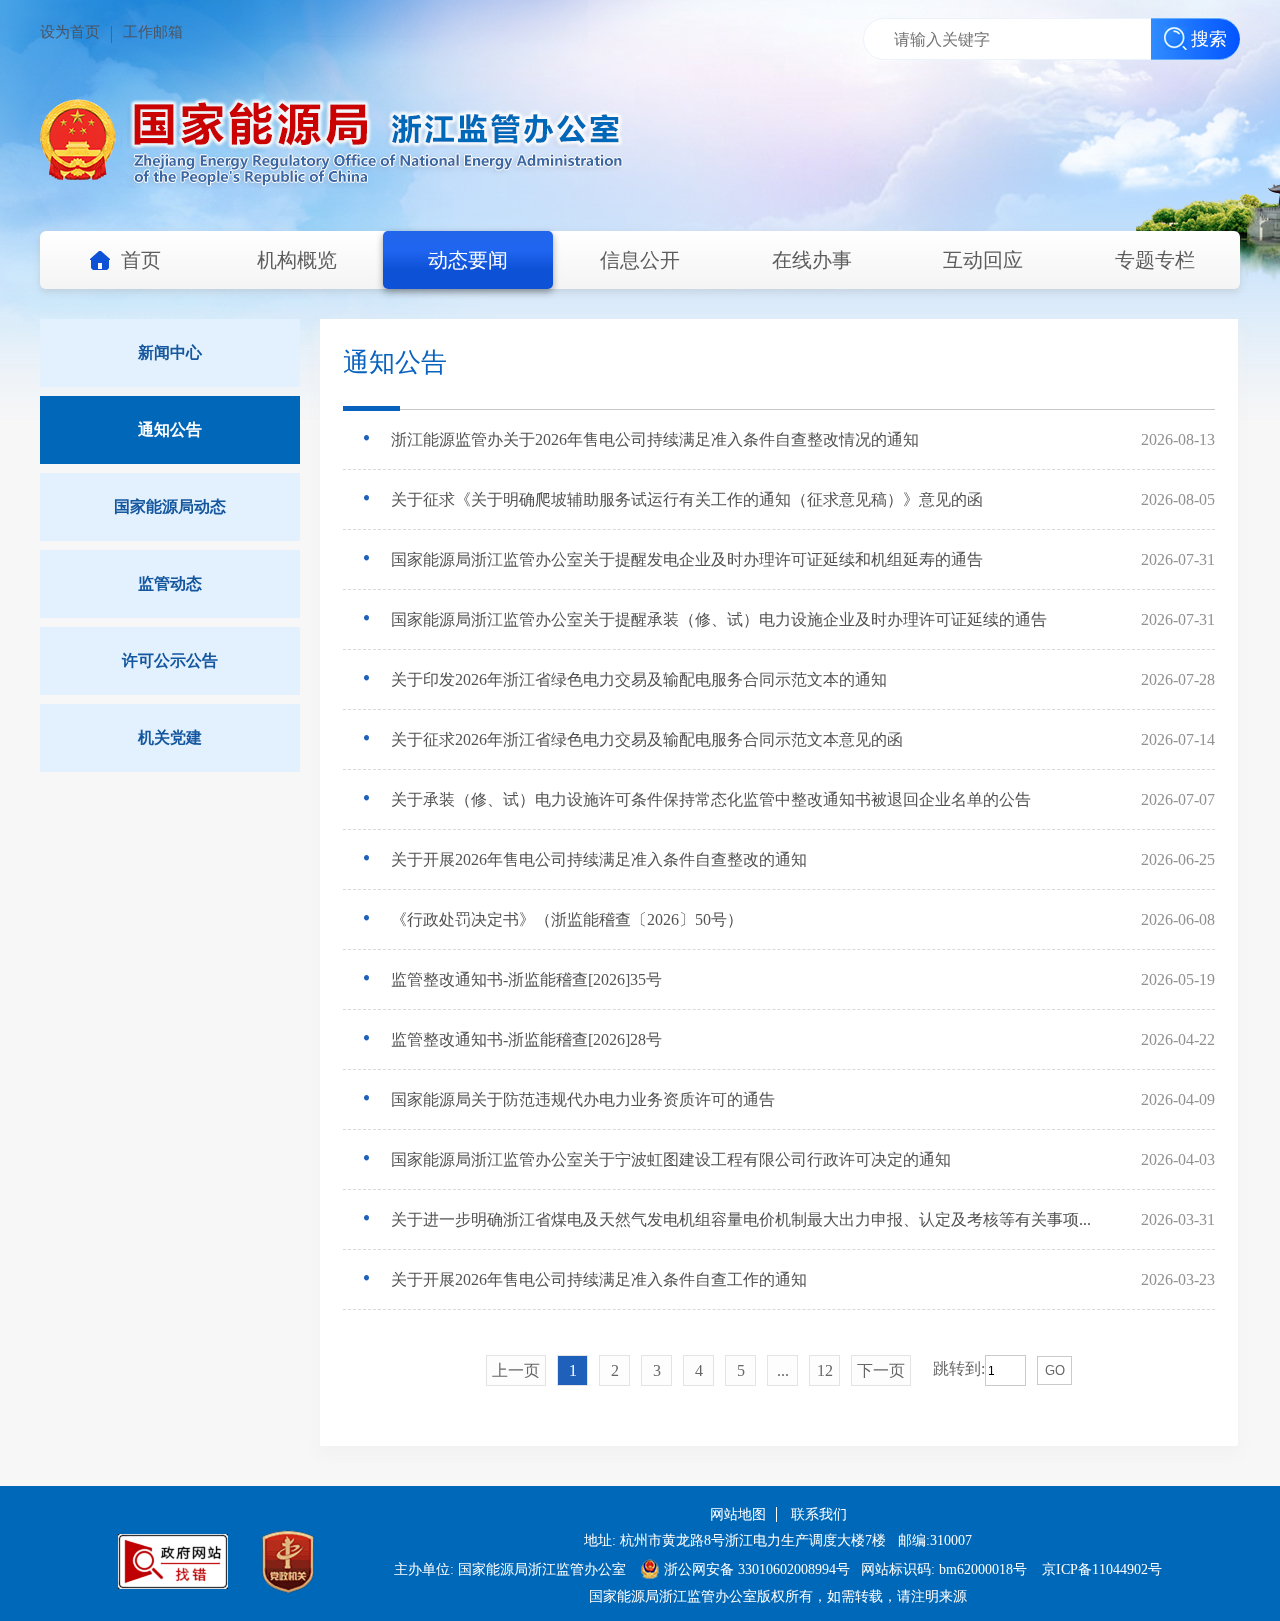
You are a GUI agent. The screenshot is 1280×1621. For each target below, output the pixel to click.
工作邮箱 (153, 32)
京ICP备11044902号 (1102, 1569)
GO (1055, 1370)
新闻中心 (170, 352)
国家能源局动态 (170, 506)
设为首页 (70, 32)
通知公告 (170, 429)
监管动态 (170, 583)
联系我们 (819, 1514)
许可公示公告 (170, 660)
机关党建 (170, 737)
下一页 (881, 1370)
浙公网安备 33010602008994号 (757, 1569)
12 (825, 1370)
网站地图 (738, 1514)
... (783, 1370)
